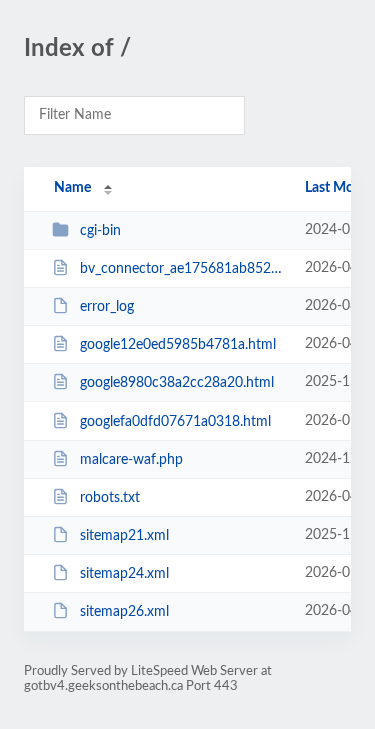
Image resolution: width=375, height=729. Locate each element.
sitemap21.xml (124, 536)
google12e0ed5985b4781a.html (178, 345)
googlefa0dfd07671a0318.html (175, 422)
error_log (107, 307)
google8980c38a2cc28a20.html (177, 383)
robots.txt (110, 498)
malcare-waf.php (131, 460)
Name (72, 188)
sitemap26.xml (124, 612)
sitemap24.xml (124, 574)
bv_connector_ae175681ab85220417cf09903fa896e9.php (183, 269)
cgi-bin (100, 231)
